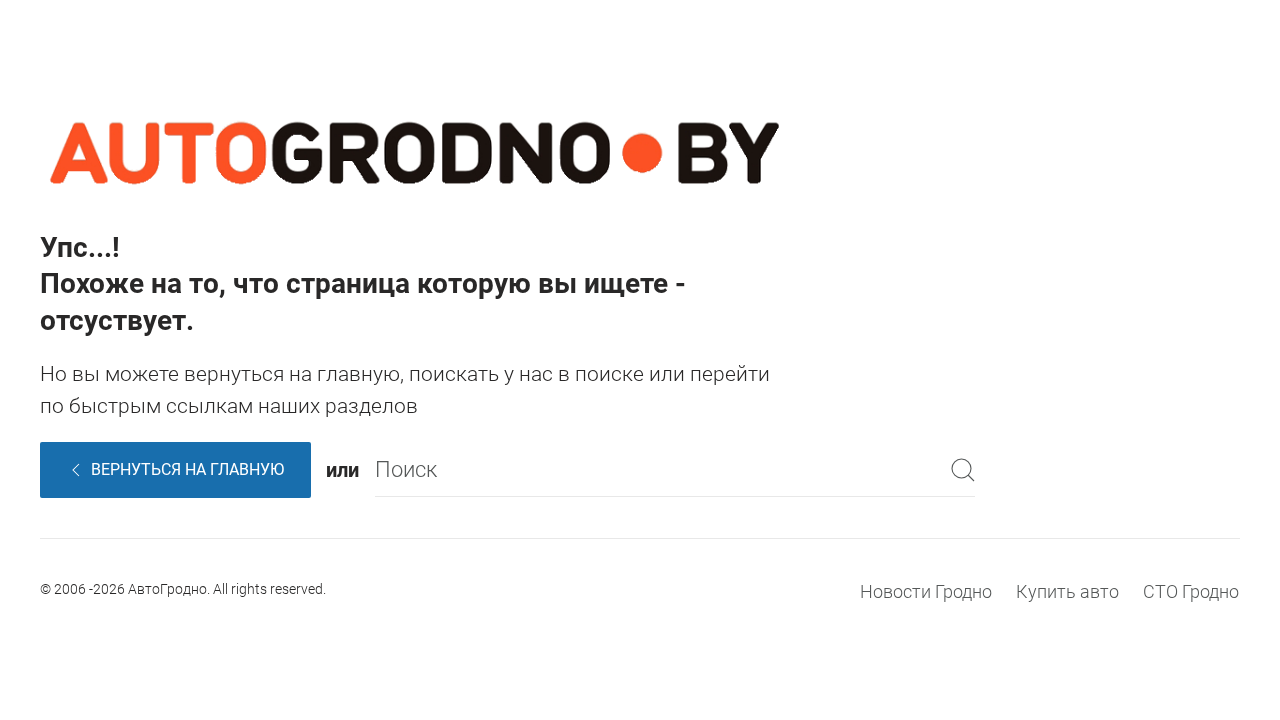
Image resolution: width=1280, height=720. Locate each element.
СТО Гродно (1191, 591)
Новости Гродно (926, 591)
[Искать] (963, 469)
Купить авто (1067, 591)
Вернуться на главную (187, 469)
